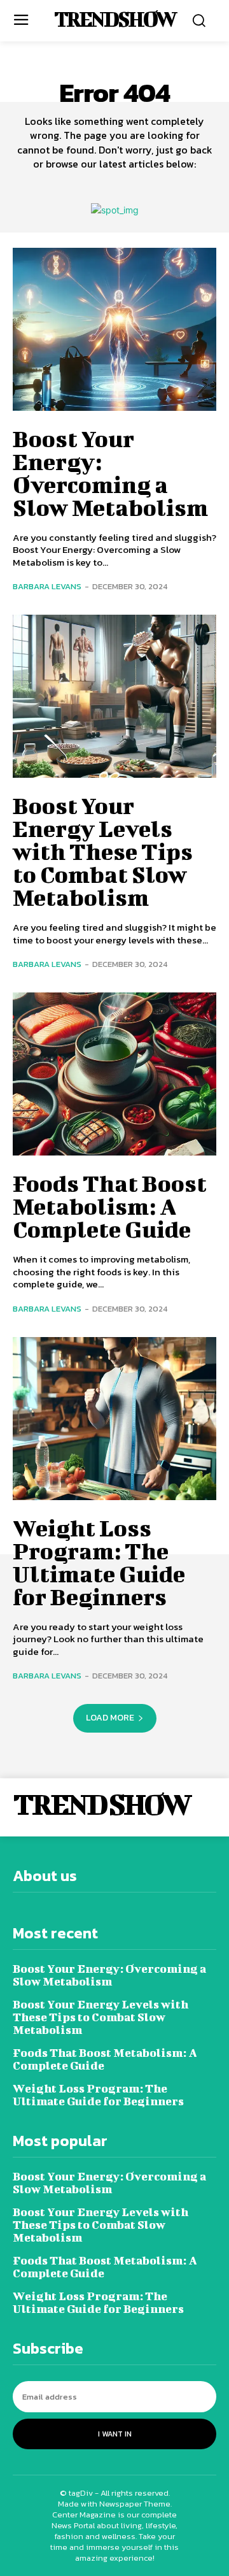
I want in (115, 2434)
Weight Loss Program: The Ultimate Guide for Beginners (99, 1562)
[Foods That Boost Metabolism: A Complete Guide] (114, 1074)
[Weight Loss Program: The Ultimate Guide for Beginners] (114, 1419)
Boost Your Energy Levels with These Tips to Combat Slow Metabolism (103, 851)
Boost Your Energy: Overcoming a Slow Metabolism (110, 473)
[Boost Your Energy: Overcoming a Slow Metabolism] (114, 329)
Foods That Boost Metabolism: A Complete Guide (110, 1206)
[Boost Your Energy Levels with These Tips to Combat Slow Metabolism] (114, 696)
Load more (110, 1718)
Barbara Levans (47, 586)
